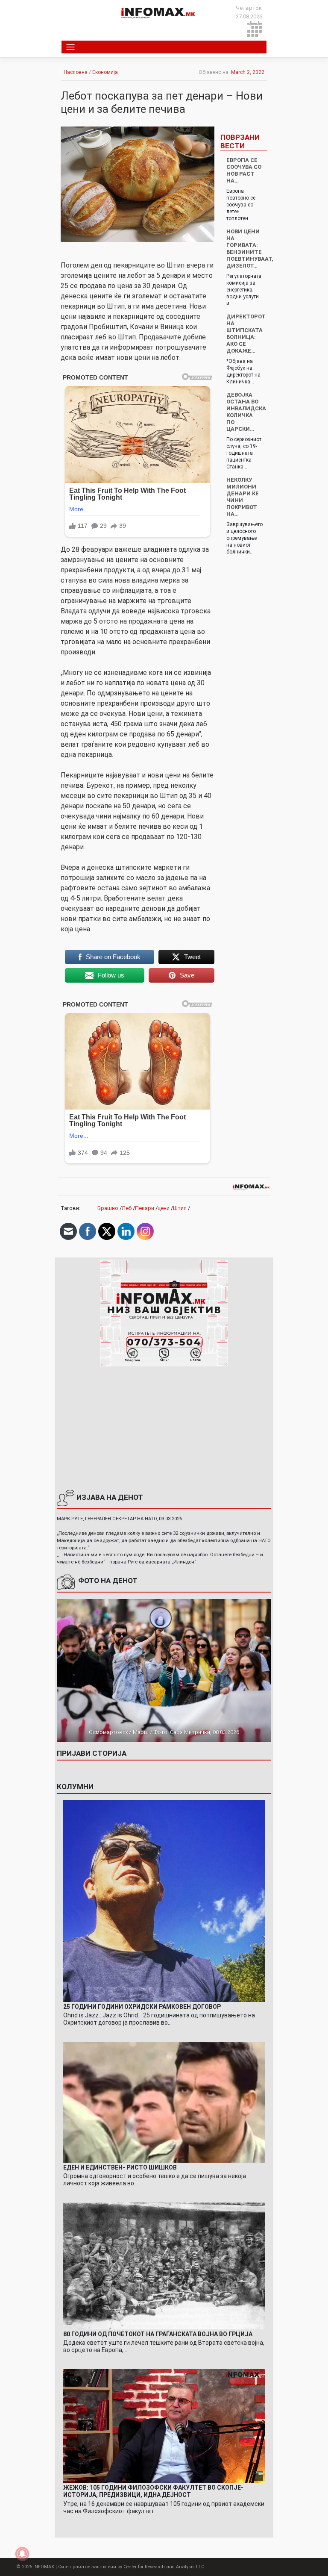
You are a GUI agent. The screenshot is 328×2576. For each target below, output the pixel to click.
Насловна (76, 72)
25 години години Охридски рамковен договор (142, 2007)
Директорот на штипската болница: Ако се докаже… (246, 334)
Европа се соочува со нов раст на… (244, 170)
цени (164, 1208)
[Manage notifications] (22, 2554)
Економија (105, 72)
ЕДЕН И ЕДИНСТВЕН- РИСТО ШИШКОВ (120, 2167)
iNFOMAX (44, 2567)
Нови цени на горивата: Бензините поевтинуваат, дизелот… (250, 249)
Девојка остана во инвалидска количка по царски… (246, 412)
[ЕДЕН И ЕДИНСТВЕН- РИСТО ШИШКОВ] (164, 2102)
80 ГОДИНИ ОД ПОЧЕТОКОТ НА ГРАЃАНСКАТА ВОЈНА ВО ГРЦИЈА (158, 2334)
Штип (180, 1208)
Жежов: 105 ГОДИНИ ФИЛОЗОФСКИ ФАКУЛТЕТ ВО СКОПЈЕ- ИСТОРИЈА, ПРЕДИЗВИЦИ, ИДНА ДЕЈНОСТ (153, 2491)
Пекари (145, 1208)
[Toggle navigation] (71, 47)
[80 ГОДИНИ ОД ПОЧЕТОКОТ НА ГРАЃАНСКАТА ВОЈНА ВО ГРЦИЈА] (164, 2265)
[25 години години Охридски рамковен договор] (164, 1900)
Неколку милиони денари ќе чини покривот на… (243, 497)
